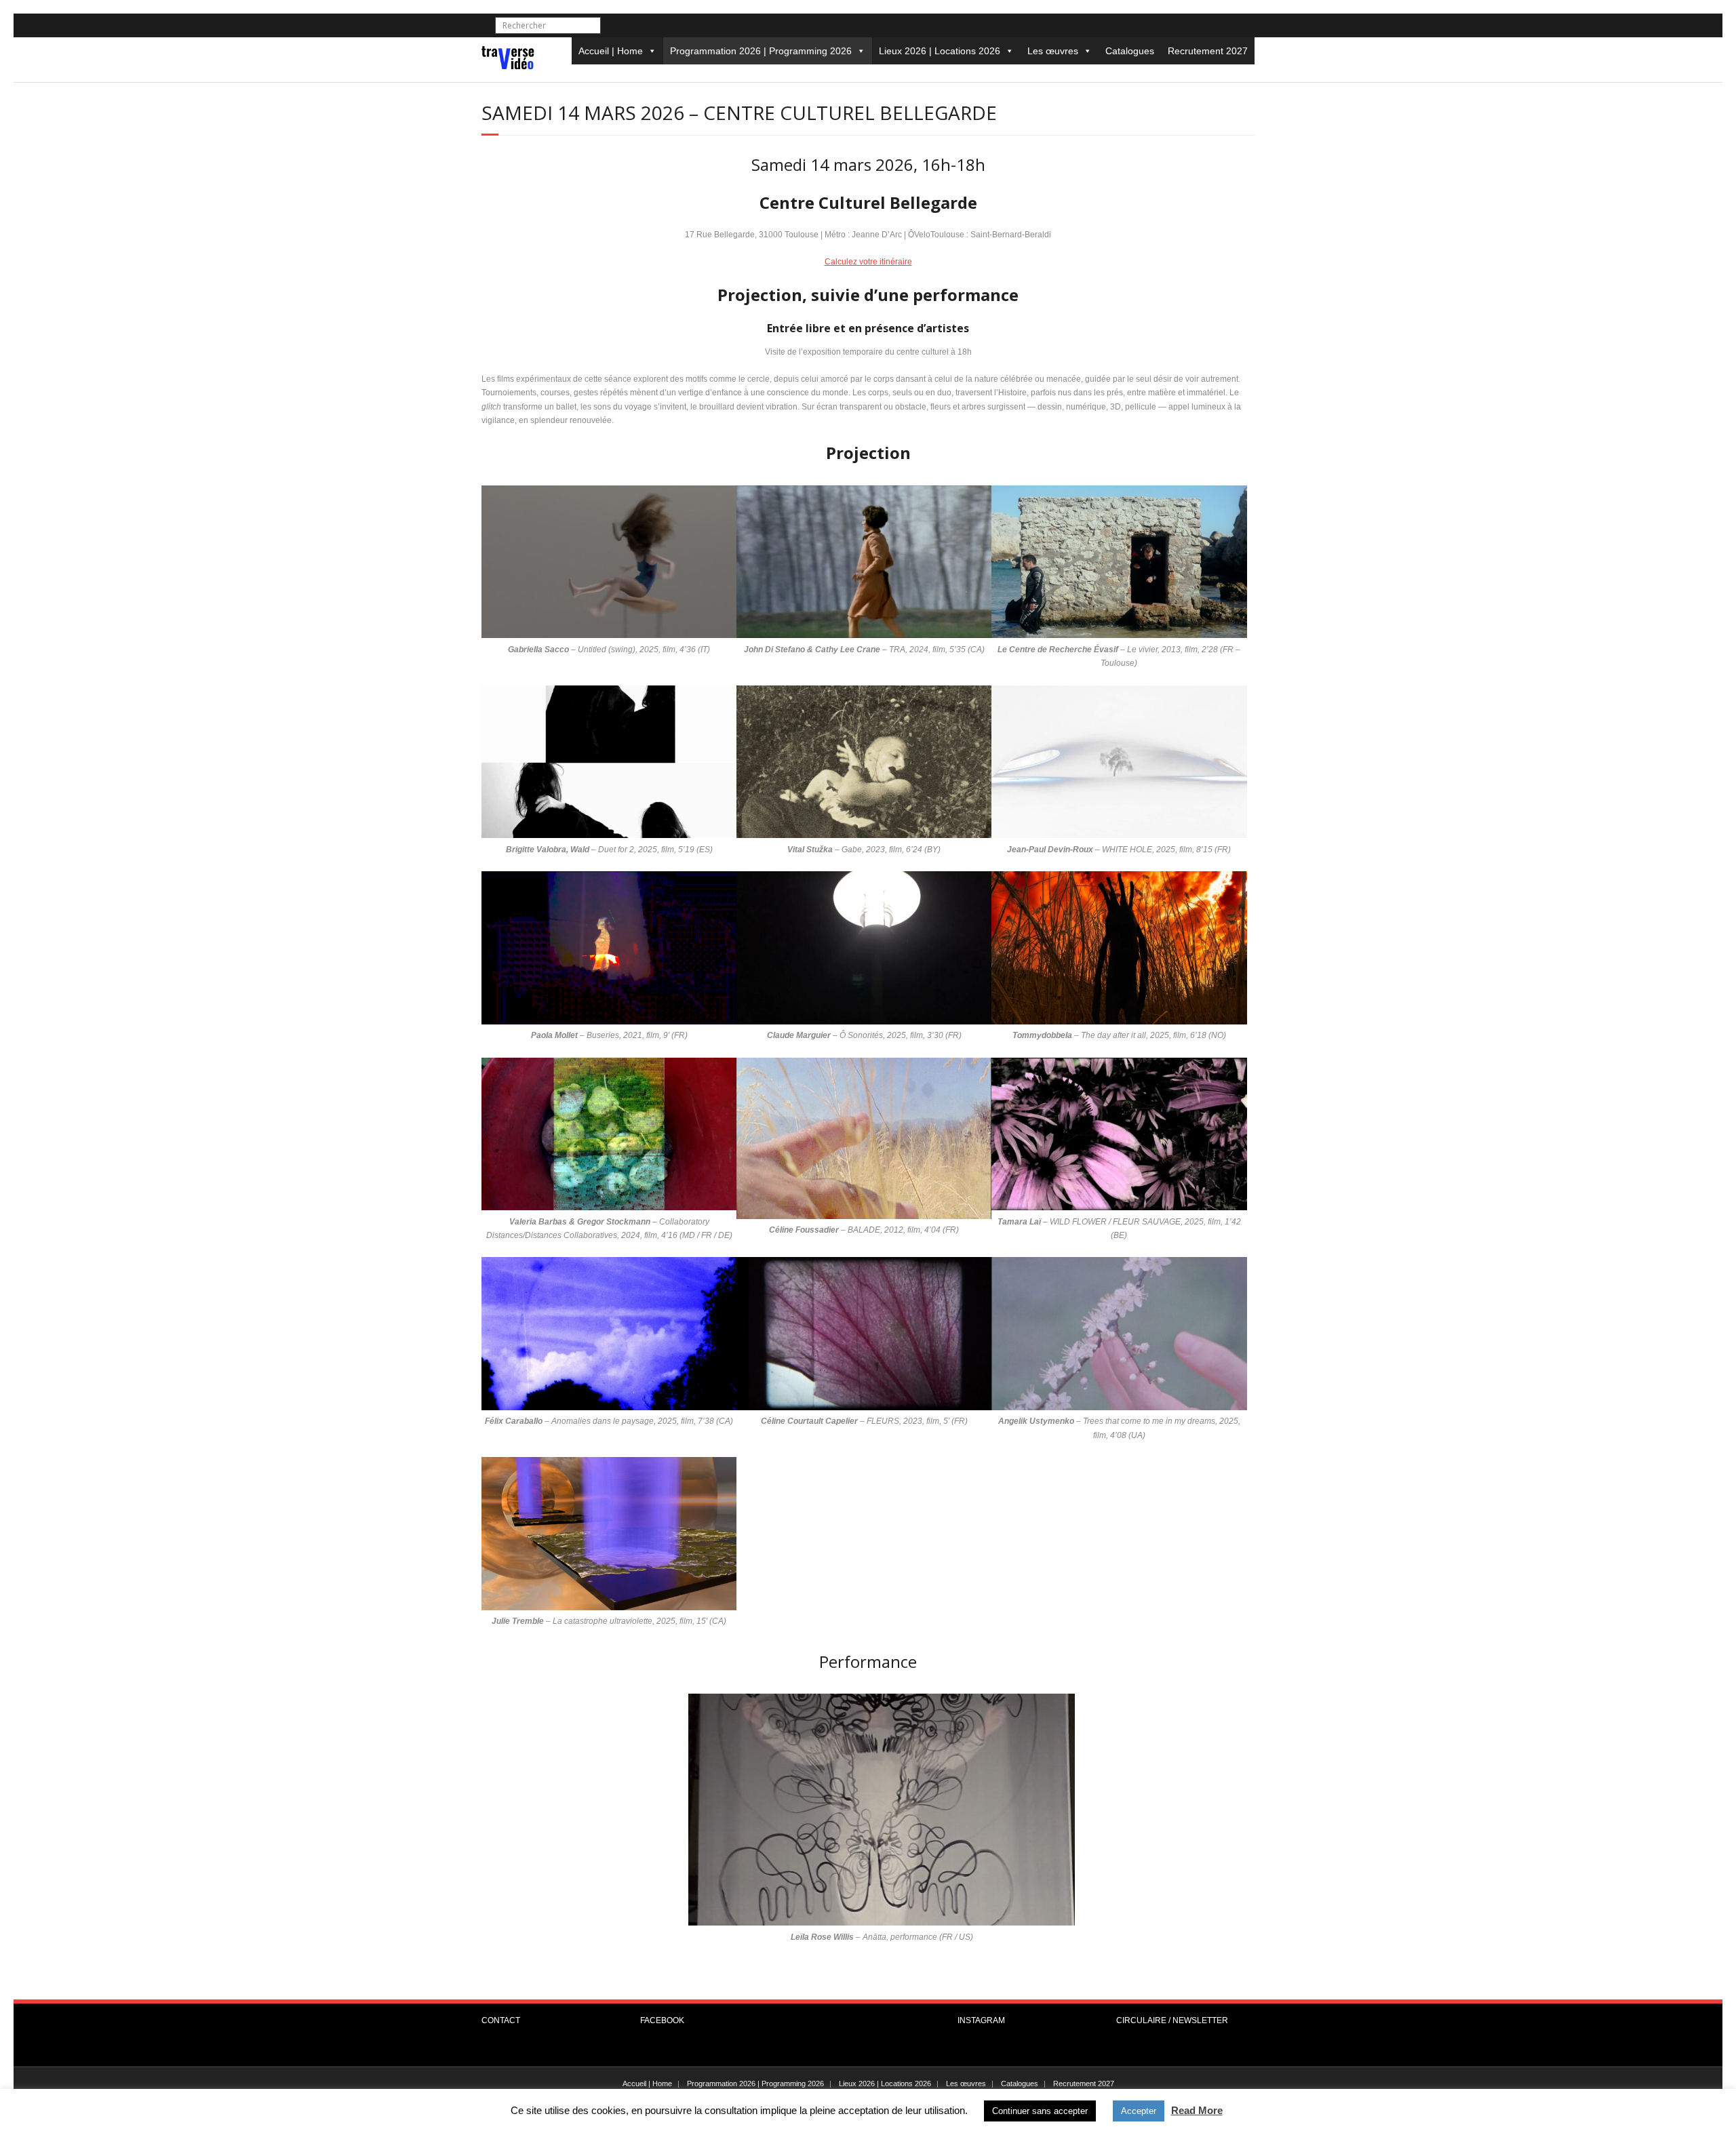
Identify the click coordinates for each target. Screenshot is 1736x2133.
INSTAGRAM (981, 2020)
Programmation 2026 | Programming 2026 (761, 51)
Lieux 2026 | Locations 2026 (940, 51)
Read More (1197, 2110)
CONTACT (501, 2020)
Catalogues (1130, 51)
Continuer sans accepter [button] (1040, 2111)
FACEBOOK (662, 2020)
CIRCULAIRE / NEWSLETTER (1172, 2020)
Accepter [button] (1139, 2111)
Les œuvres (1053, 51)
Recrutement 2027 (1208, 51)
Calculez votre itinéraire (868, 262)
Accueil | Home (611, 51)
